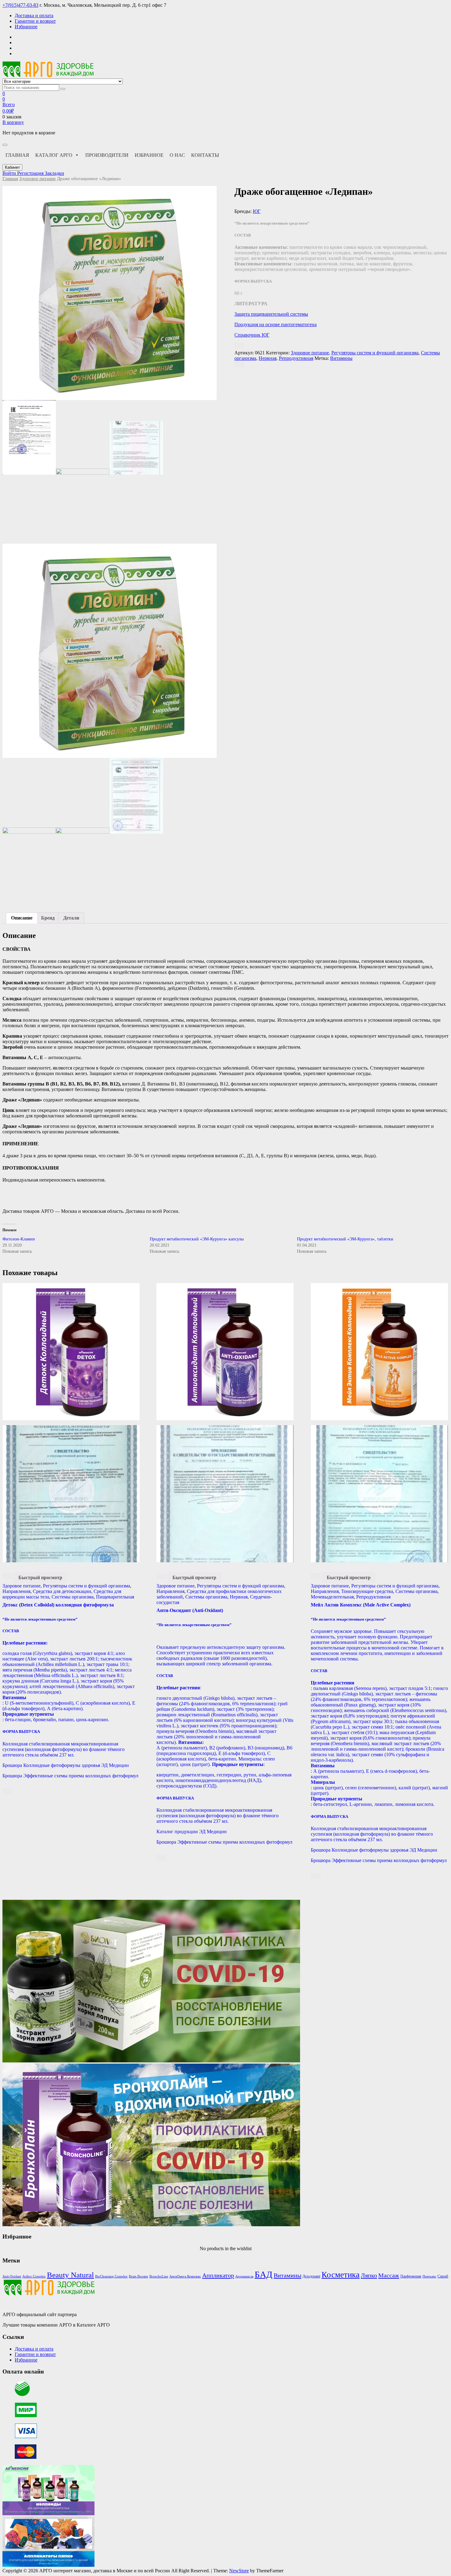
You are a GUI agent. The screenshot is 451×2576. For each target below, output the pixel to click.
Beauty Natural (70, 2275)
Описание (22, 918)
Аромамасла (244, 2276)
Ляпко (369, 2275)
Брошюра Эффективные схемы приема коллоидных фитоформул (70, 1776)
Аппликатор (218, 2275)
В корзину (13, 122)
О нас (177, 155)
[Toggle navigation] (5, 145)
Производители (107, 155)
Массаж (389, 2275)
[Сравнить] (239, 364)
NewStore (239, 2571)
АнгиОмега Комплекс (185, 2276)
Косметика (341, 2275)
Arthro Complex (34, 2276)
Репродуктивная (296, 358)
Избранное (26, 27)
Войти (10, 173)
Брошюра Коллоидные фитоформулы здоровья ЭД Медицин (66, 1765)
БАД (264, 2274)
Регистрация (31, 173)
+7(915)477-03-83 (20, 5)
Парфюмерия (411, 2276)
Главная (17, 155)
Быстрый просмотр (40, 1577)
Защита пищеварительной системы (271, 314)
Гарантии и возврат (35, 21)
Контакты (205, 155)
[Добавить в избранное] (239, 346)
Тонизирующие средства (367, 1591)
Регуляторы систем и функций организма (375, 353)
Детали (71, 918)
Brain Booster (139, 2276)
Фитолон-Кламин (19, 1239)
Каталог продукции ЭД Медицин (192, 1832)
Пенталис (429, 2276)
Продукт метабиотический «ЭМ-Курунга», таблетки (345, 1239)
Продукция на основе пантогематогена (276, 324)
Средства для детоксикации (62, 1591)
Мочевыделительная (332, 1597)
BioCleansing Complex (111, 2276)
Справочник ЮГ (252, 335)
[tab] (22, 918)
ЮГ (257, 211)
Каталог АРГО (54, 155)
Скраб (443, 2276)
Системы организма (73, 1597)
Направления (16, 1591)
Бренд (48, 918)
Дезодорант (311, 2276)
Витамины (341, 358)
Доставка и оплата (34, 15)
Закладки (54, 173)
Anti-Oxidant (12, 2276)
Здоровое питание (38, 179)
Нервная (268, 358)
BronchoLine (159, 2276)
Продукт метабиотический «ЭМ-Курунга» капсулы (197, 1239)
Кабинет (12, 167)
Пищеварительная (115, 1597)
